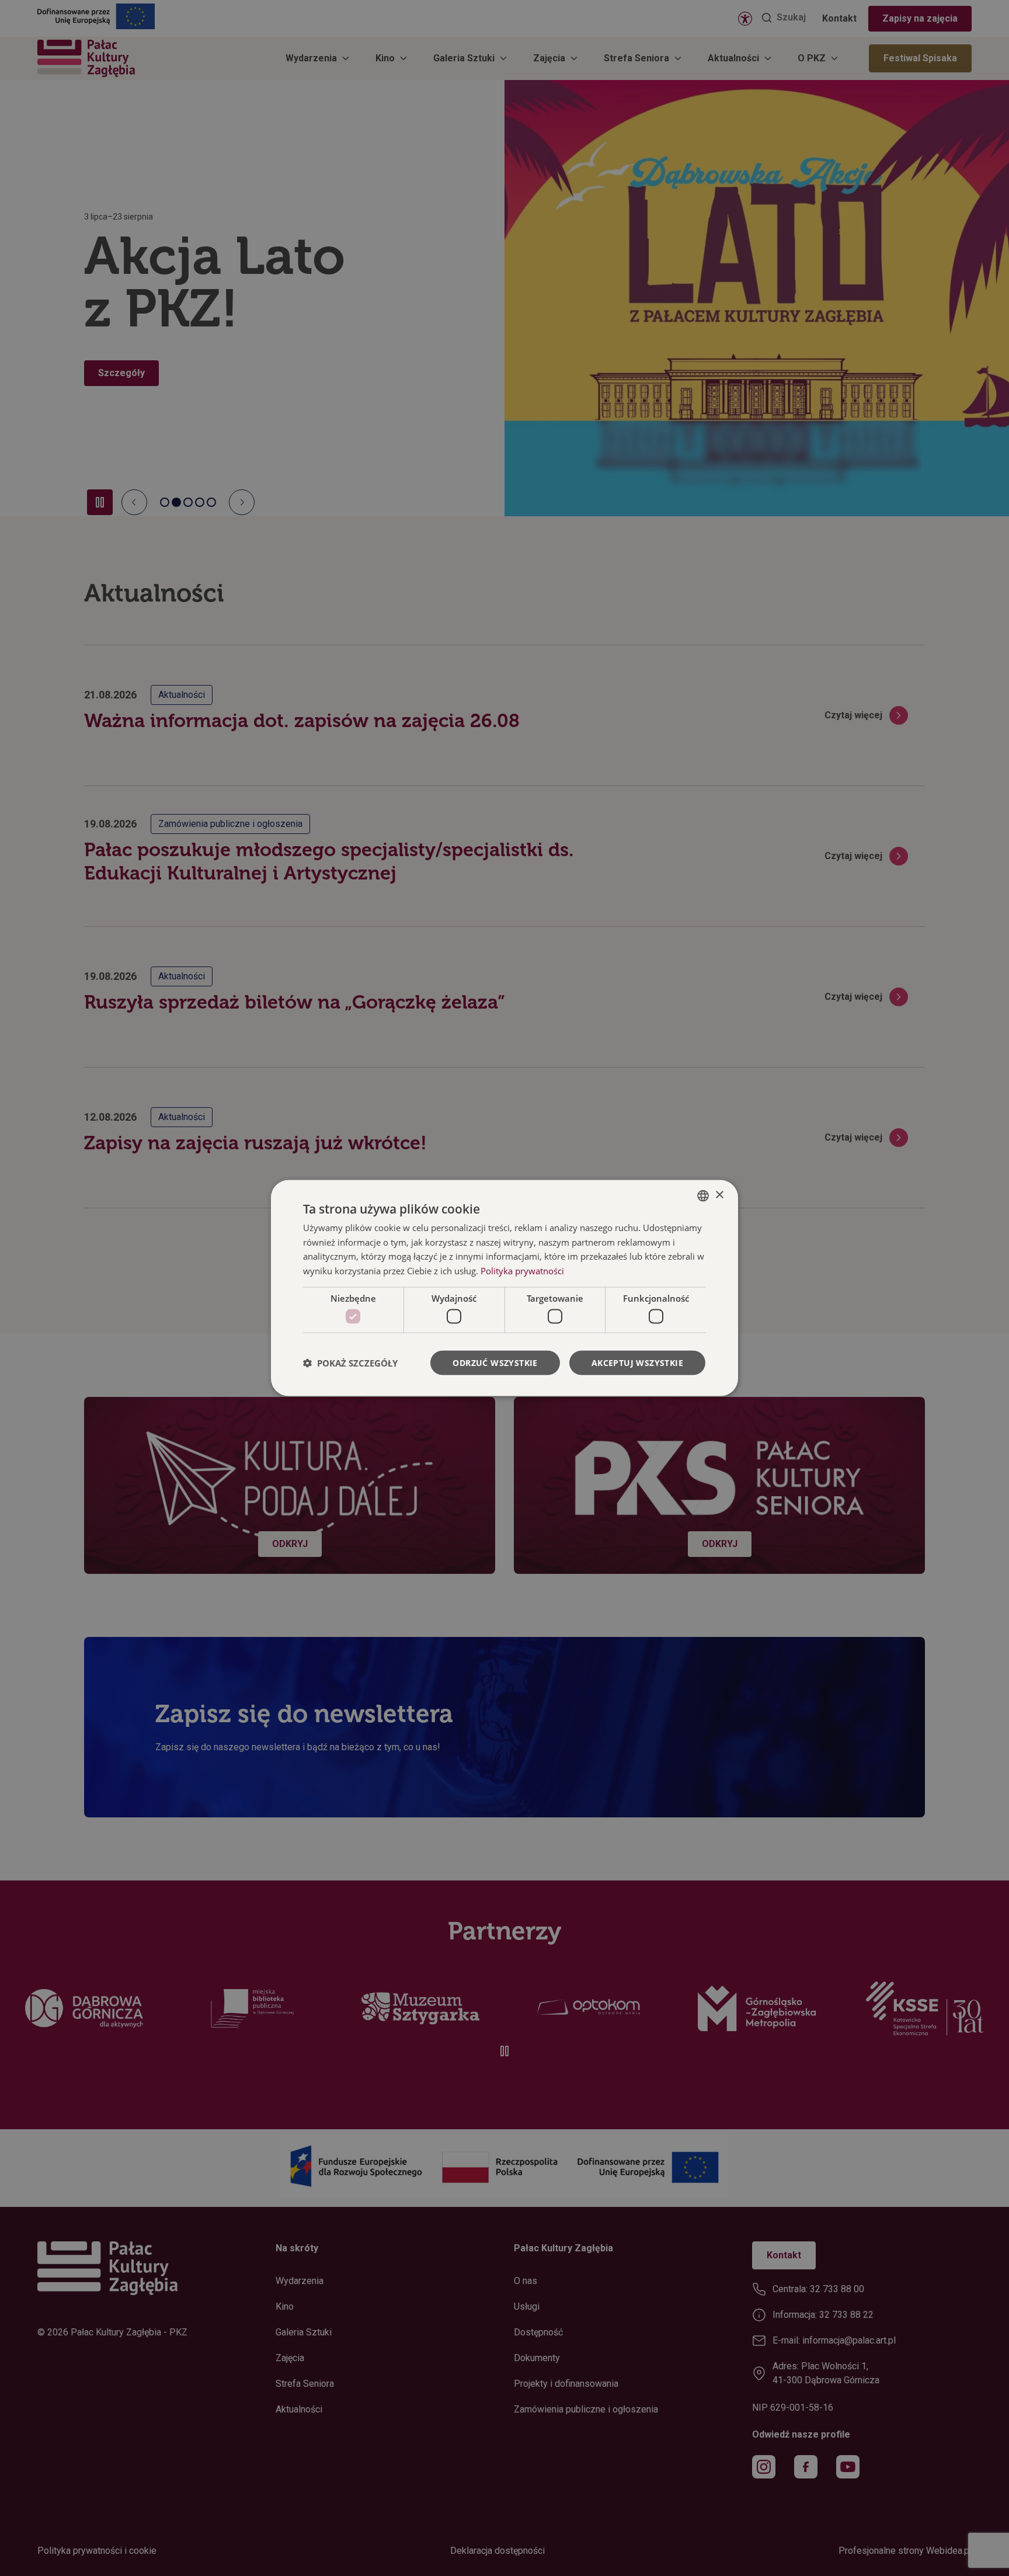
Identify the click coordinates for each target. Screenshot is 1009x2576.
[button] (350, 1363)
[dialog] (505, 1288)
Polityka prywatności (522, 1271)
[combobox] (703, 1195)
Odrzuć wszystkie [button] (495, 1363)
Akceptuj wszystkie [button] (637, 1363)
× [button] (719, 1195)
